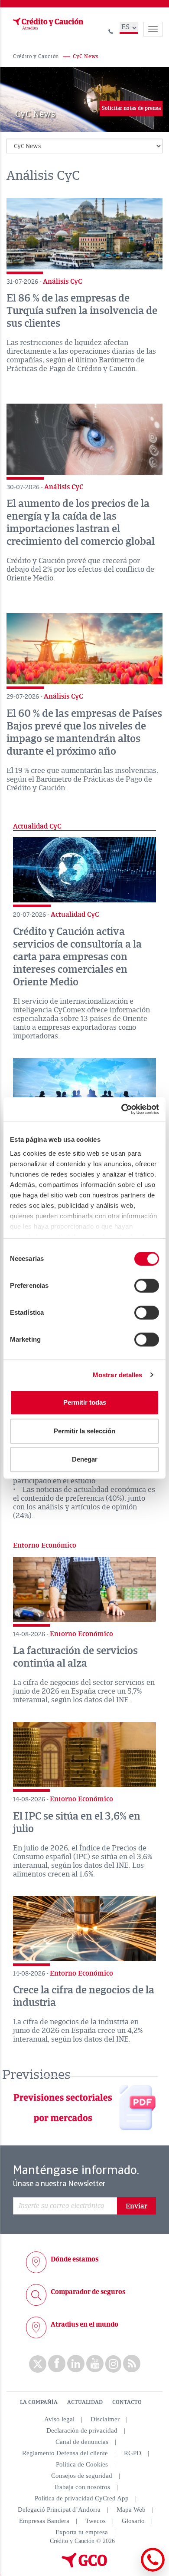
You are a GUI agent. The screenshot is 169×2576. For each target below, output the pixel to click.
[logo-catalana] (84, 2566)
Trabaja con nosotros (82, 2487)
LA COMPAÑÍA (39, 2402)
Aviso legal (59, 2419)
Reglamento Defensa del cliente (65, 2453)
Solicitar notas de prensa (131, 108)
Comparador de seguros (88, 2292)
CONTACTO (127, 2402)
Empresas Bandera (44, 2521)
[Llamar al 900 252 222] (111, 30)
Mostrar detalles (118, 1375)
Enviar (136, 2206)
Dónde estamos (75, 2259)
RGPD (133, 2453)
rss (132, 2364)
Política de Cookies (82, 2464)
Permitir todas (85, 1402)
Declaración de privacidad (82, 2430)
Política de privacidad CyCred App (82, 2498)
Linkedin (76, 2364)
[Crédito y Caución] (47, 24)
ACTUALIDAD (85, 2402)
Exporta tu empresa (82, 2532)
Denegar (85, 1459)
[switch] (147, 1286)
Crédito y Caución (36, 57)
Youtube (95, 2364)
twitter (38, 2364)
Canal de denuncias (82, 2442)
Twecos (96, 2521)
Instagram (113, 2364)
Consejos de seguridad (82, 2476)
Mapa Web (131, 2510)
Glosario (133, 2521)
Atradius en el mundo (84, 2324)
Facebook (57, 2364)
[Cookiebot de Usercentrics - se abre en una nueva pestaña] (122, 1109)
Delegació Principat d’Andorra (59, 2510)
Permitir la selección (84, 1431)
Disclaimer (105, 2419)
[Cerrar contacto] (129, 2570)
